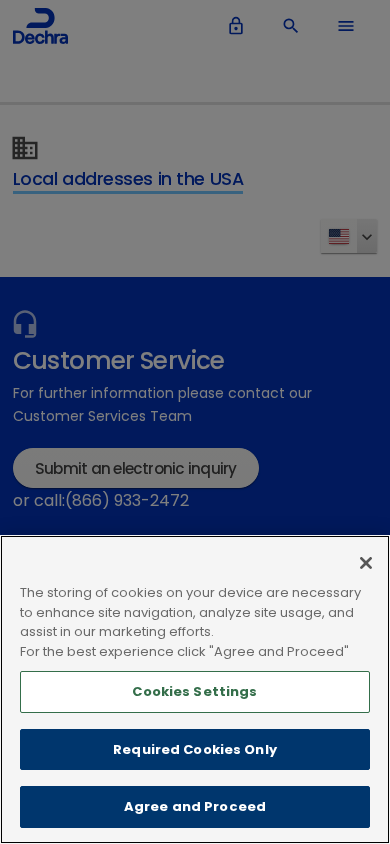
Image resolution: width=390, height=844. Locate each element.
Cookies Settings (194, 691)
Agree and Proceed (195, 806)
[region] (195, 689)
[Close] (366, 563)
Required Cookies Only (195, 749)
